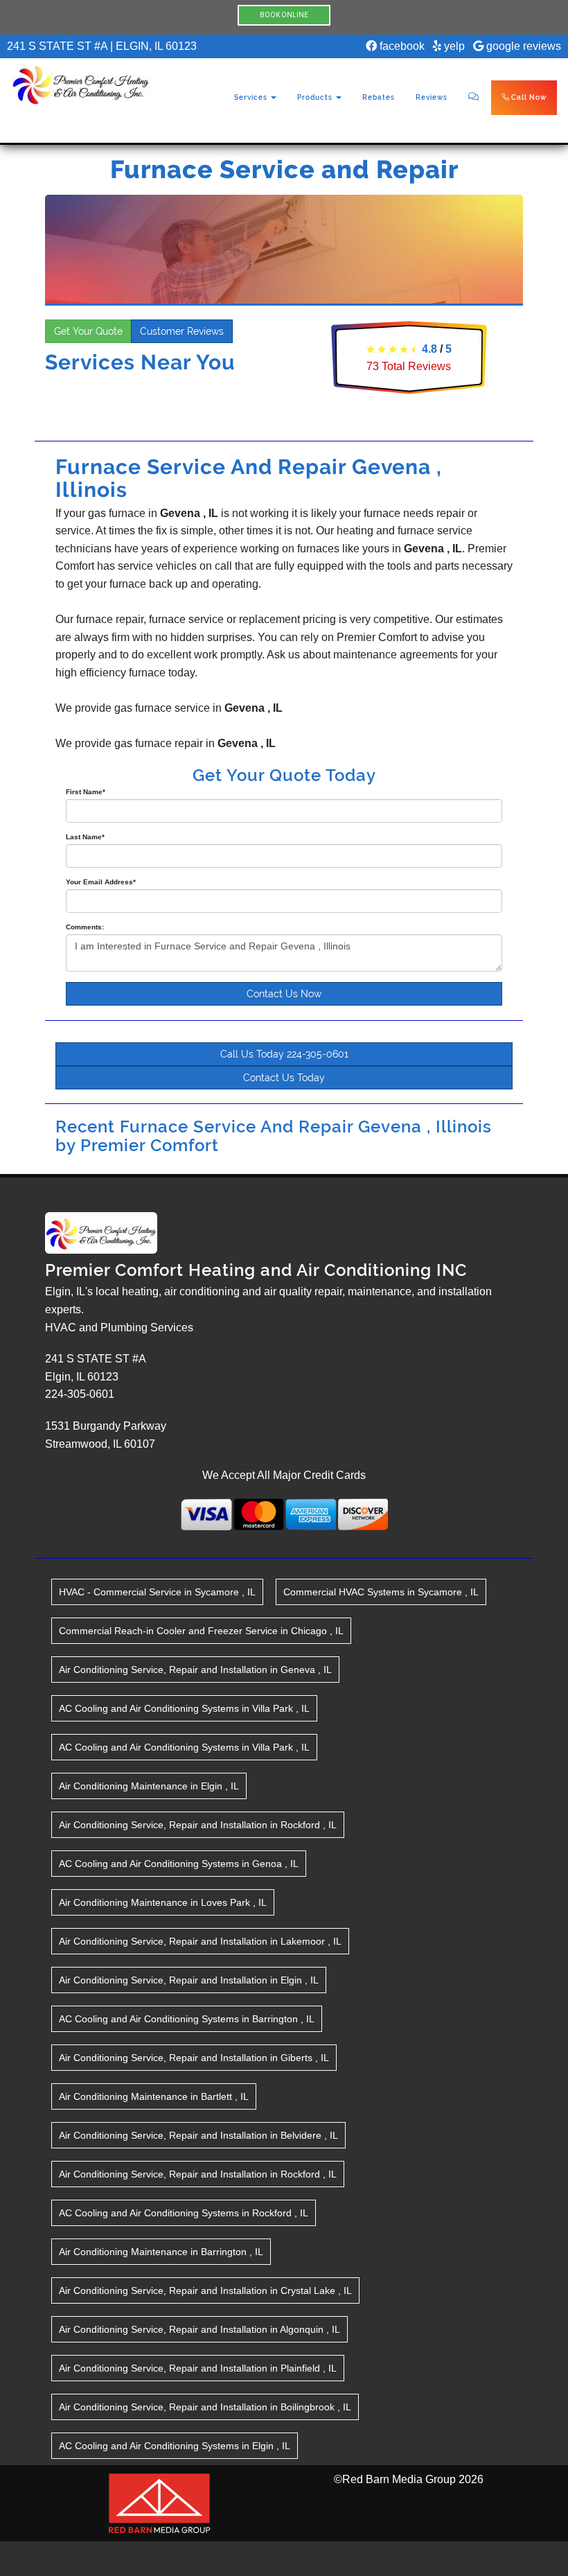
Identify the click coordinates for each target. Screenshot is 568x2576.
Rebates (379, 97)
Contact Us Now (284, 994)
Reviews (432, 97)
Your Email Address (101, 882)
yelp (453, 46)
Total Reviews (409, 366)
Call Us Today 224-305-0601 (284, 1054)
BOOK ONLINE (284, 15)
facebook (401, 46)
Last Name (85, 837)
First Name (86, 792)
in (157, 1592)
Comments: (85, 927)
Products (316, 97)
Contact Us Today (284, 1078)
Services (252, 97)
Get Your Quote (88, 331)
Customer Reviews (182, 331)
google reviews (522, 46)
